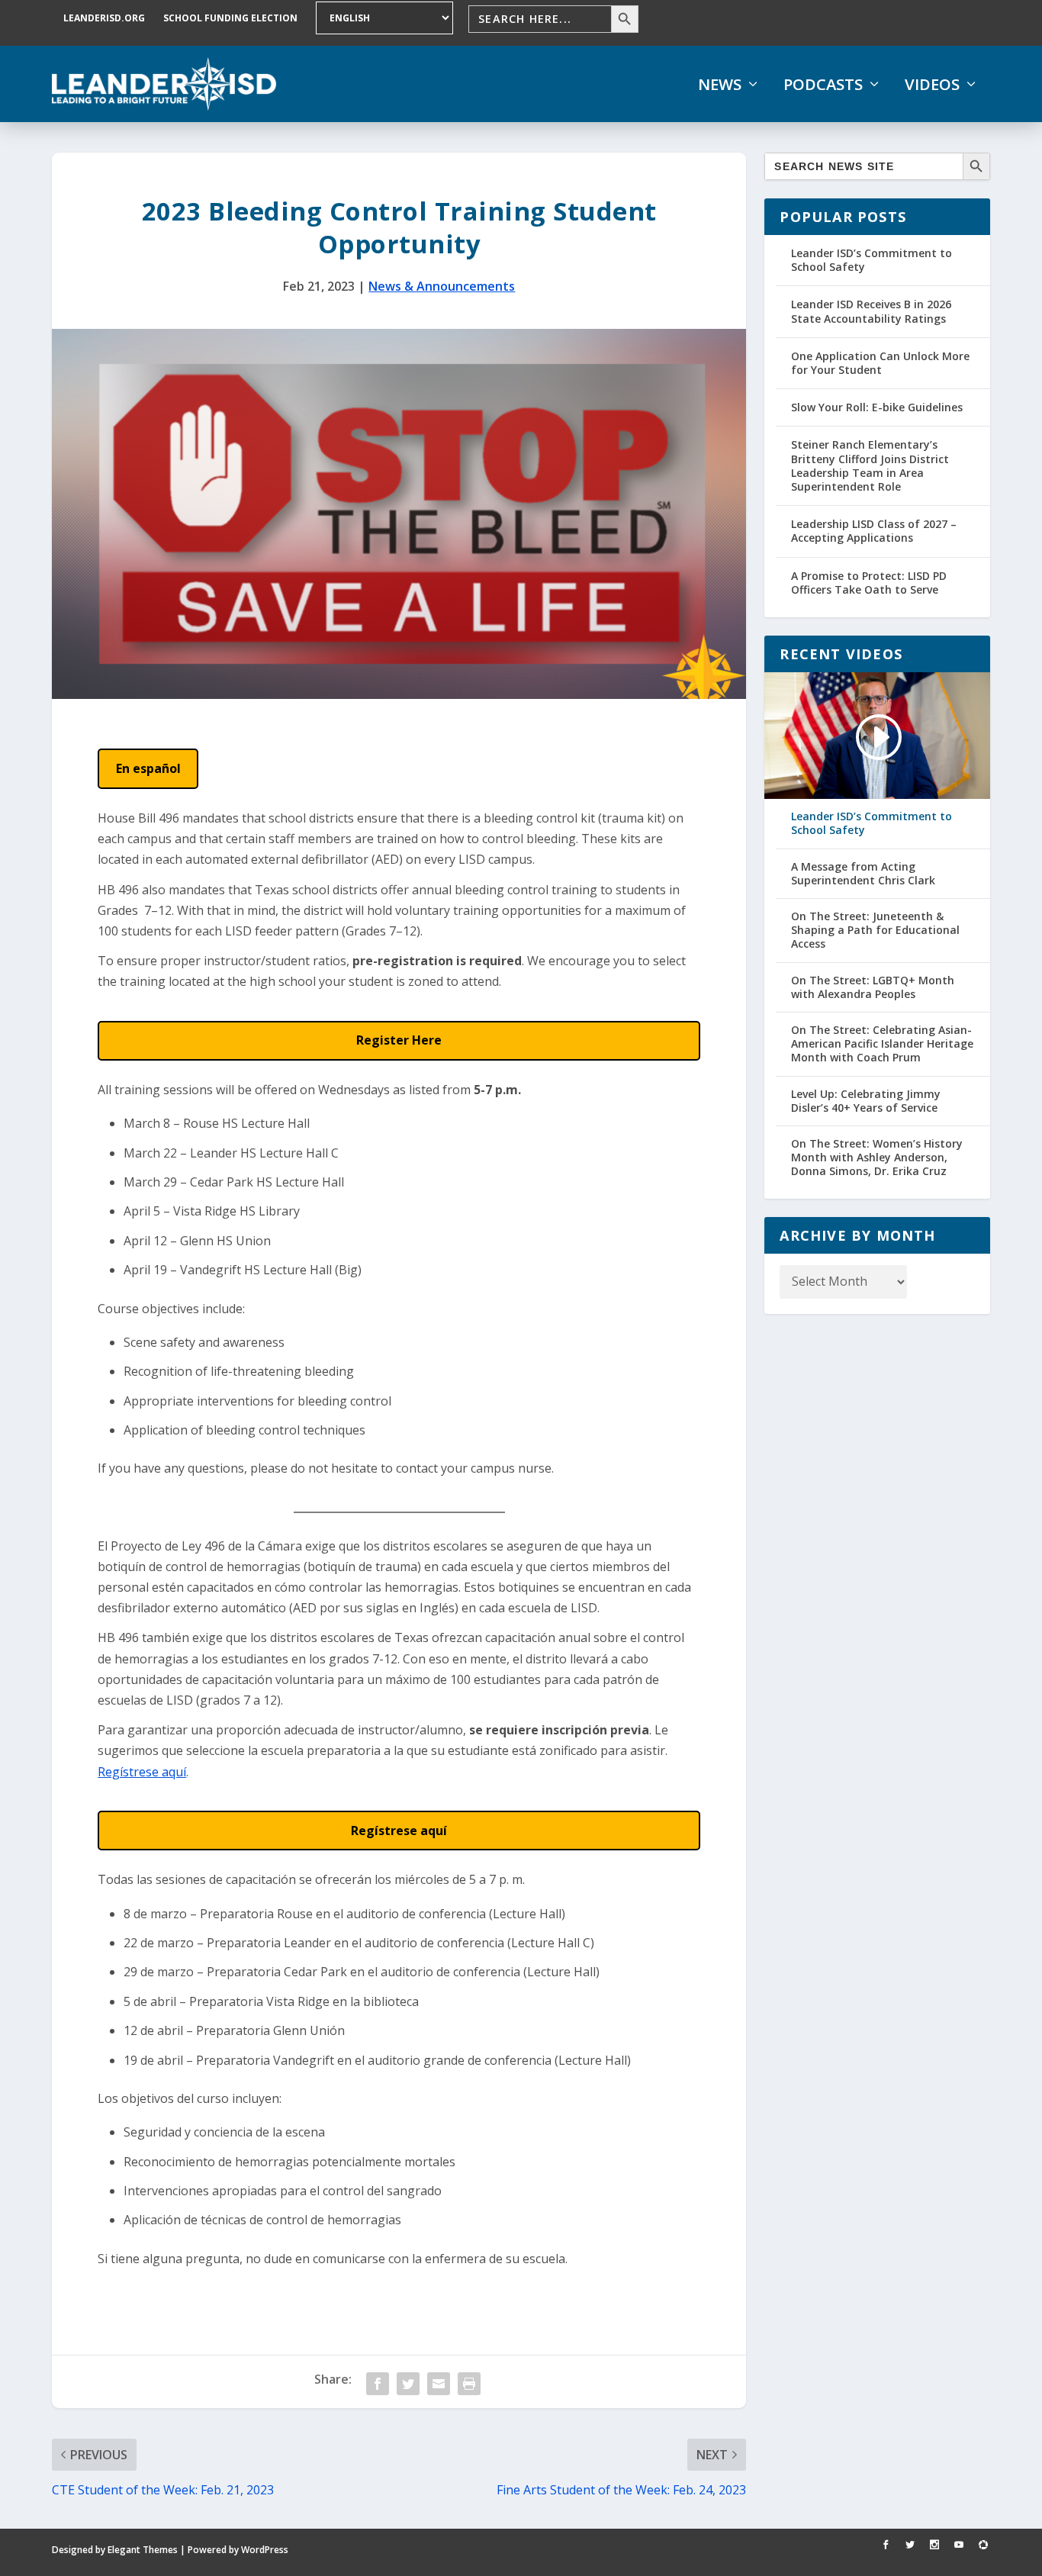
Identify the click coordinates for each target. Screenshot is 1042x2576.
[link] (164, 84)
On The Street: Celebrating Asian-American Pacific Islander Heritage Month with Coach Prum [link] (882, 1044)
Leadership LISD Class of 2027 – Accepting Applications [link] (874, 531)
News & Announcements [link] (442, 286)
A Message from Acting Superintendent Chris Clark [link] (863, 874)
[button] (148, 769)
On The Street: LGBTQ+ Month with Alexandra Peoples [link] (873, 987)
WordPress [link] (265, 2550)
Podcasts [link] (823, 85)
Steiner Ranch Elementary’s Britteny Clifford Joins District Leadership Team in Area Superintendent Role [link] (870, 465)
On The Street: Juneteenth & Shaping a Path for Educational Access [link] (875, 930)
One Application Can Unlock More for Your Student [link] (880, 363)
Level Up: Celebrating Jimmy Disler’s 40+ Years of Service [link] (866, 1101)
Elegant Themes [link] (143, 2550)
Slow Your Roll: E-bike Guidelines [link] (877, 407)
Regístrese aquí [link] (142, 1772)
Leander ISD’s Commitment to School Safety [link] (872, 260)
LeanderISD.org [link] (104, 18)
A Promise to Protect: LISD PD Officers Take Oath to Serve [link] (869, 583)
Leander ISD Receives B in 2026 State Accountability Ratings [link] (871, 311)
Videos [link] (932, 85)
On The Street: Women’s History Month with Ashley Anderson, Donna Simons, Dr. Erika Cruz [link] (877, 1158)
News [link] (720, 85)
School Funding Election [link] (230, 18)
